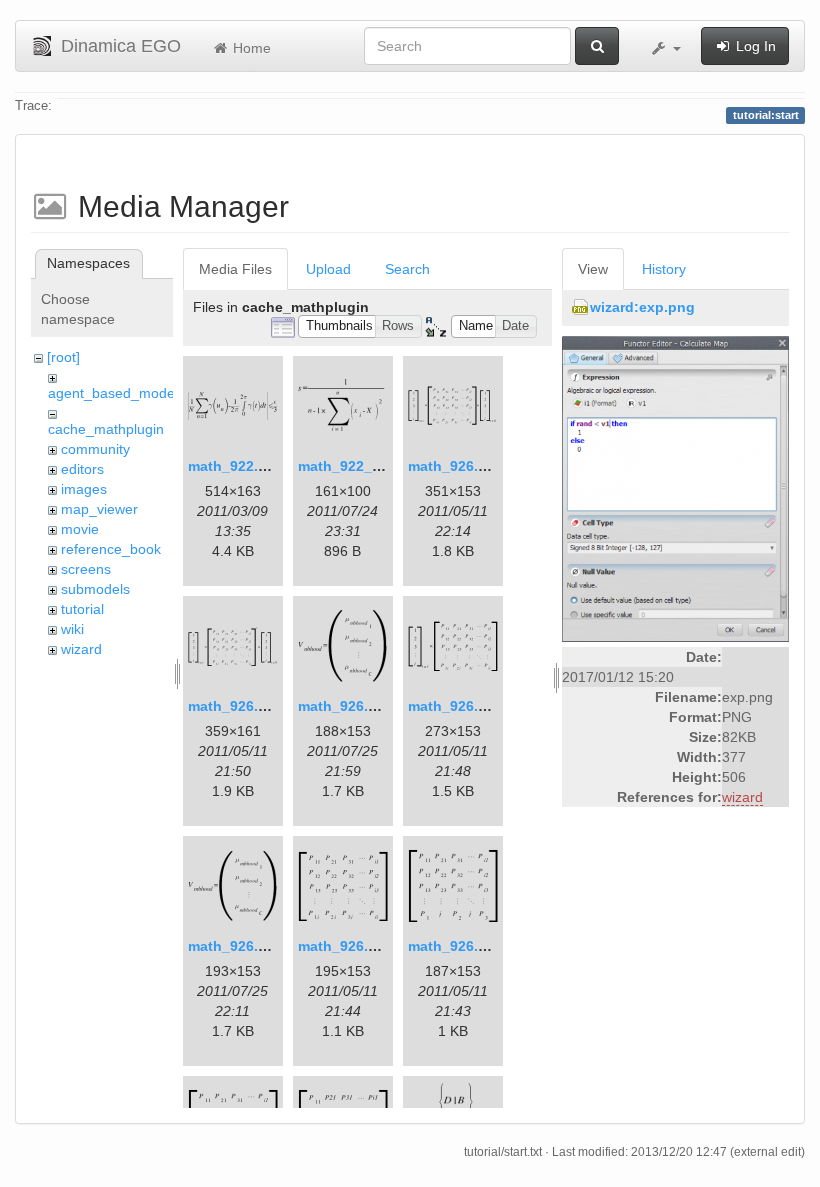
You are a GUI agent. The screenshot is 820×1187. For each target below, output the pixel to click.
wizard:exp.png (642, 307)
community (95, 449)
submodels (95, 589)
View (593, 269)
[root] (63, 357)
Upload (328, 269)
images (84, 489)
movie (80, 529)
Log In (754, 46)
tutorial (82, 609)
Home (250, 48)
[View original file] (675, 488)
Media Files (235, 269)
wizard (81, 649)
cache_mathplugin (106, 429)
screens (86, 569)
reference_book (111, 549)
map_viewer (99, 509)
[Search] (597, 46)
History (664, 269)
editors (82, 469)
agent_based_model (113, 393)
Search (407, 269)
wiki (72, 629)
